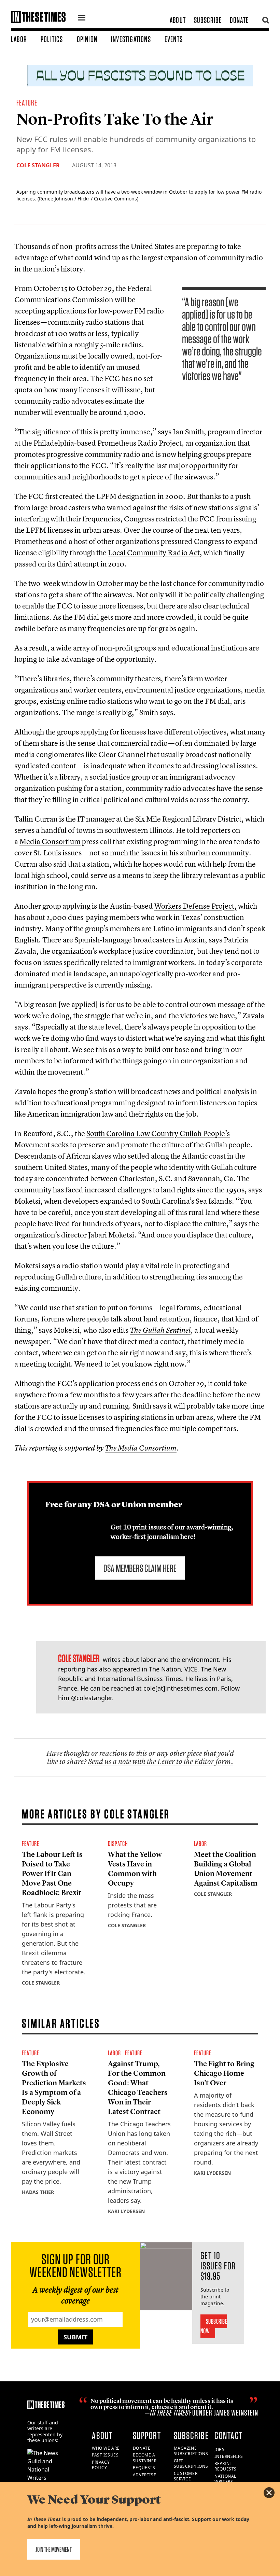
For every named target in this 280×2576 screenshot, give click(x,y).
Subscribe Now (214, 2326)
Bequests (144, 2468)
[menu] (82, 18)
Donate (239, 20)
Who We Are (106, 2448)
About (178, 20)
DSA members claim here (140, 1568)
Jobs (219, 2449)
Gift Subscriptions (191, 2464)
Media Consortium (50, 841)
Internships (229, 2456)
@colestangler (91, 1698)
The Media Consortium (141, 1448)
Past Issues (105, 2455)
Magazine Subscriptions (191, 2451)
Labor (19, 39)
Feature (27, 103)
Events (174, 39)
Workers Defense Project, (195, 906)
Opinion (87, 39)
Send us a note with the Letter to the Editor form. (161, 1761)
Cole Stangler (38, 165)
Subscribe (208, 20)
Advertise (144, 2475)
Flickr (83, 199)
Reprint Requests (226, 2466)
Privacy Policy (101, 2465)
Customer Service (186, 2476)
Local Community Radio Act (154, 552)
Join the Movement (54, 2549)
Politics (52, 39)
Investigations (131, 39)
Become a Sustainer (145, 2458)
